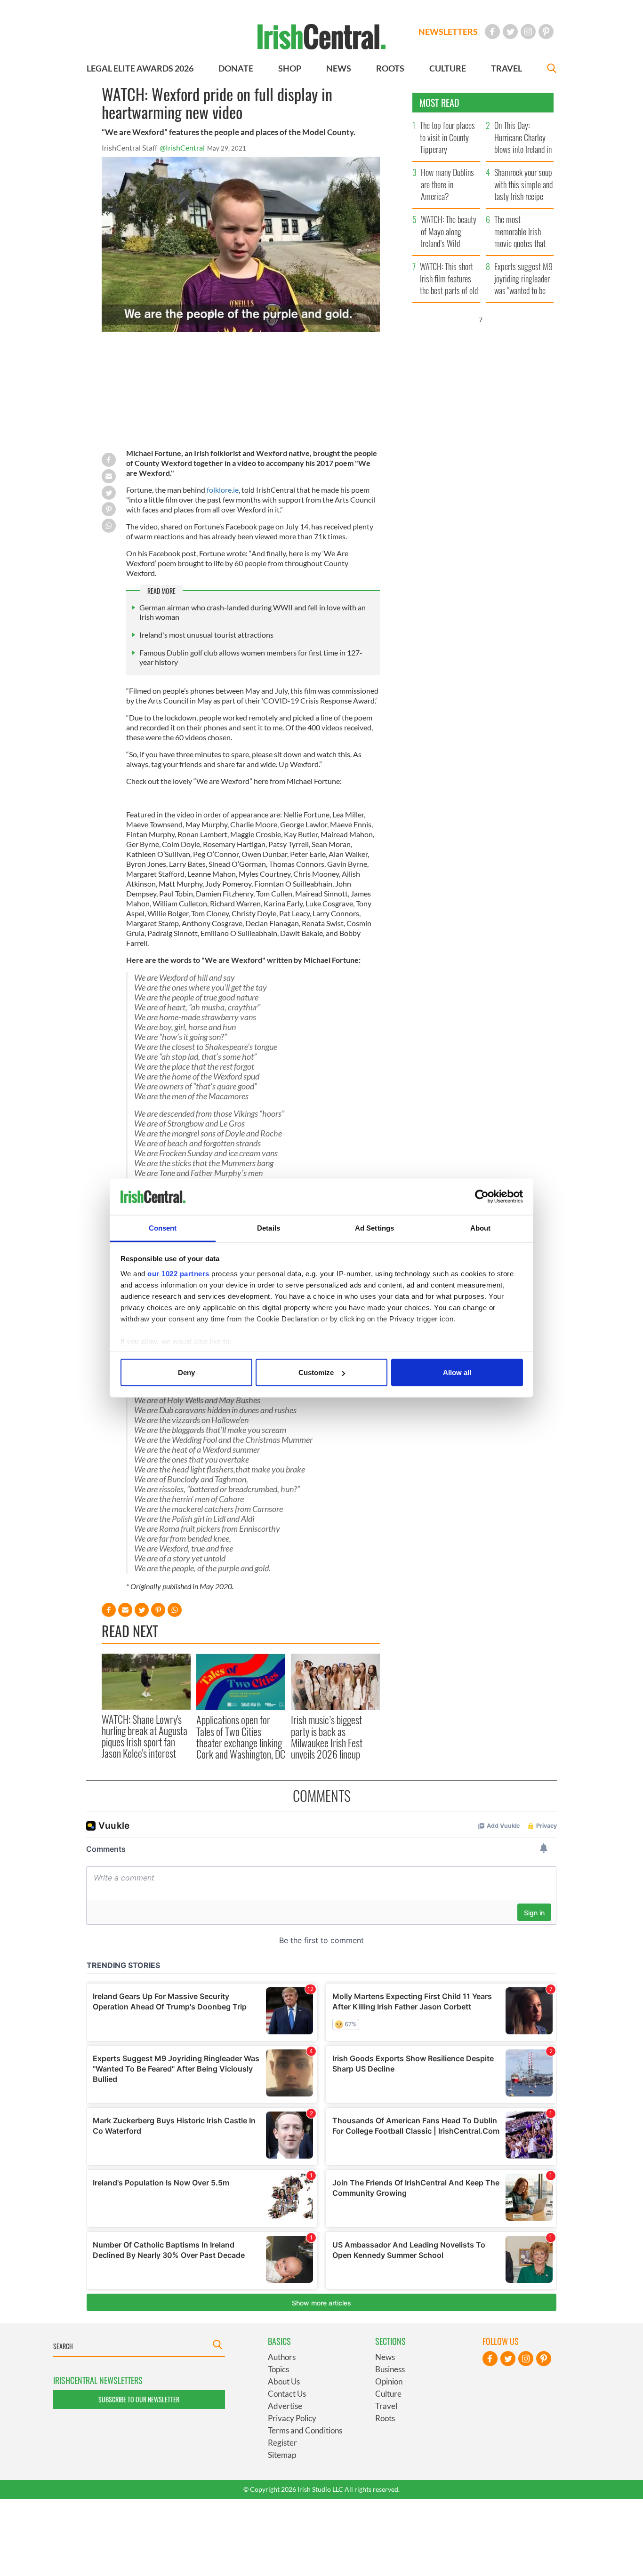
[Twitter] (510, 32)
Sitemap (282, 2455)
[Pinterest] (546, 32)
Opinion (389, 2381)
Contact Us (287, 2394)
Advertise (285, 2406)
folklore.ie (222, 490)
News (385, 2357)
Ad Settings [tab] (374, 1228)
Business (390, 2369)
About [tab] (481, 1228)
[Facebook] (492, 32)
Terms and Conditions (305, 2430)
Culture (388, 2394)
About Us (284, 2381)
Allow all (457, 1372)
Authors (282, 2357)
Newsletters (448, 32)
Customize (316, 1372)
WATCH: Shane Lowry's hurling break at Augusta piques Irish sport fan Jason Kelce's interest (145, 1736)
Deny (186, 1372)
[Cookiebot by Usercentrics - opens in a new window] (482, 1197)
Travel (386, 2406)
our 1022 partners (178, 1273)
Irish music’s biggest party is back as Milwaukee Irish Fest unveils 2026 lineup (327, 1737)
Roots (385, 2418)
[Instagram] (528, 32)
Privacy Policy (292, 2418)
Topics (278, 2369)
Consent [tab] (163, 1228)
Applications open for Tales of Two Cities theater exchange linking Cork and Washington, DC (241, 1737)
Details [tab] (269, 1228)
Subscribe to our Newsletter (139, 2399)
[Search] (552, 69)
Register (282, 2443)
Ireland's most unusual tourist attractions (206, 635)
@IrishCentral (182, 148)
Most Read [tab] (439, 103)
